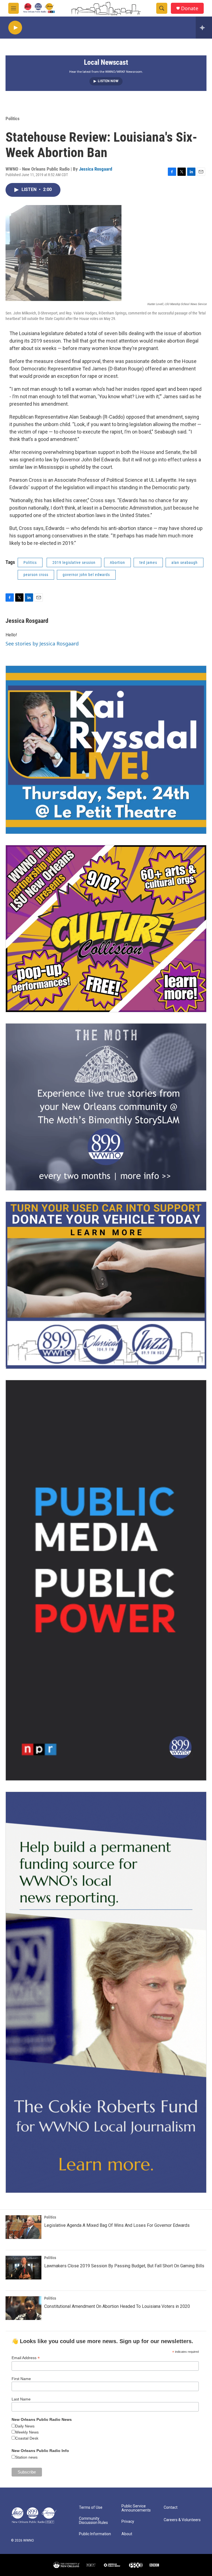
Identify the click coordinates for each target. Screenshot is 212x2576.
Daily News (25, 2426)
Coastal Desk (27, 2438)
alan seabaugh (185, 562)
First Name (21, 2379)
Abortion (117, 562)
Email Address (26, 2358)
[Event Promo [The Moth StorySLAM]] (106, 1107)
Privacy (128, 2522)
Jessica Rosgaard (96, 169)
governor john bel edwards (86, 575)
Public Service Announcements (136, 2508)
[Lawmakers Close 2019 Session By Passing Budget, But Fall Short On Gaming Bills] (23, 2268)
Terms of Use (91, 2508)
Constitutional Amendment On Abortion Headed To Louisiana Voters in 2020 (117, 2306)
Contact (171, 2508)
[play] (15, 28)
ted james (148, 562)
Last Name (21, 2399)
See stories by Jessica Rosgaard (42, 644)
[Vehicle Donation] (106, 1285)
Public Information (95, 2534)
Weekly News (27, 2432)
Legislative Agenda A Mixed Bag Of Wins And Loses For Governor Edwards (117, 2225)
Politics (13, 119)
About (127, 2534)
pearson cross (36, 575)
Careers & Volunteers (182, 2520)
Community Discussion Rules (93, 2521)
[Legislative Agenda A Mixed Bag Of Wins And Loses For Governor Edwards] (23, 2227)
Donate (190, 8)
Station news (26, 2457)
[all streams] (204, 28)
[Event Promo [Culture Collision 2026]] (106, 929)
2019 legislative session (74, 562)
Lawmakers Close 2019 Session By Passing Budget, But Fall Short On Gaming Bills (124, 2266)
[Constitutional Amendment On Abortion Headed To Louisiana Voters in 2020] (23, 2308)
